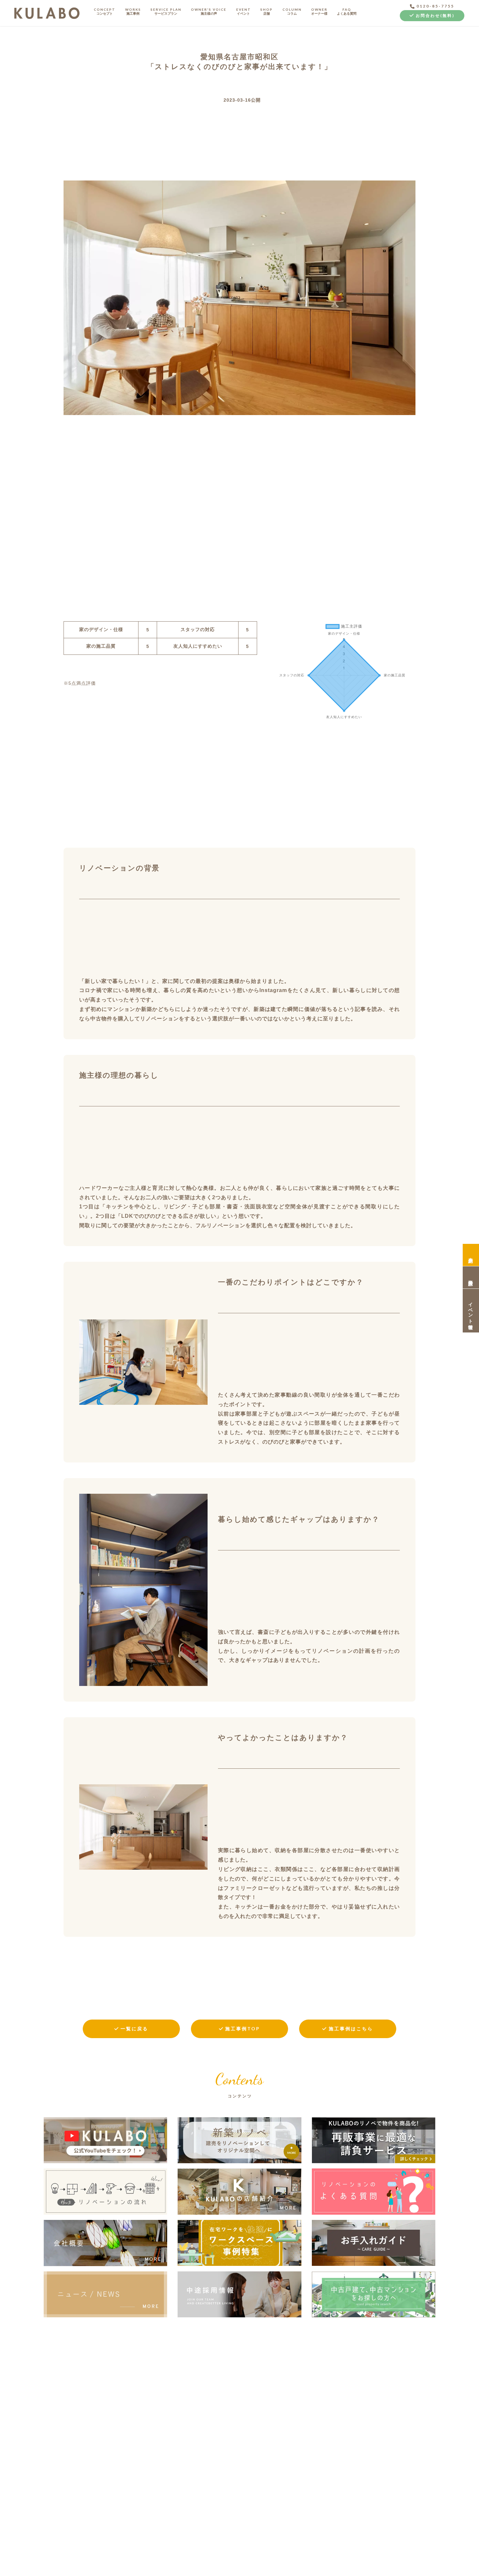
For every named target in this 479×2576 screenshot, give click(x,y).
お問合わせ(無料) (435, 15)
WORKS (133, 11)
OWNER (319, 11)
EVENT (244, 11)
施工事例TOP (243, 2029)
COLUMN (292, 11)
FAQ (347, 11)
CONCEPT (105, 11)
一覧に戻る (134, 2029)
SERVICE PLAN (166, 11)
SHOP (267, 11)
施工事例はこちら (351, 2029)
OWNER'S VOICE (209, 11)
